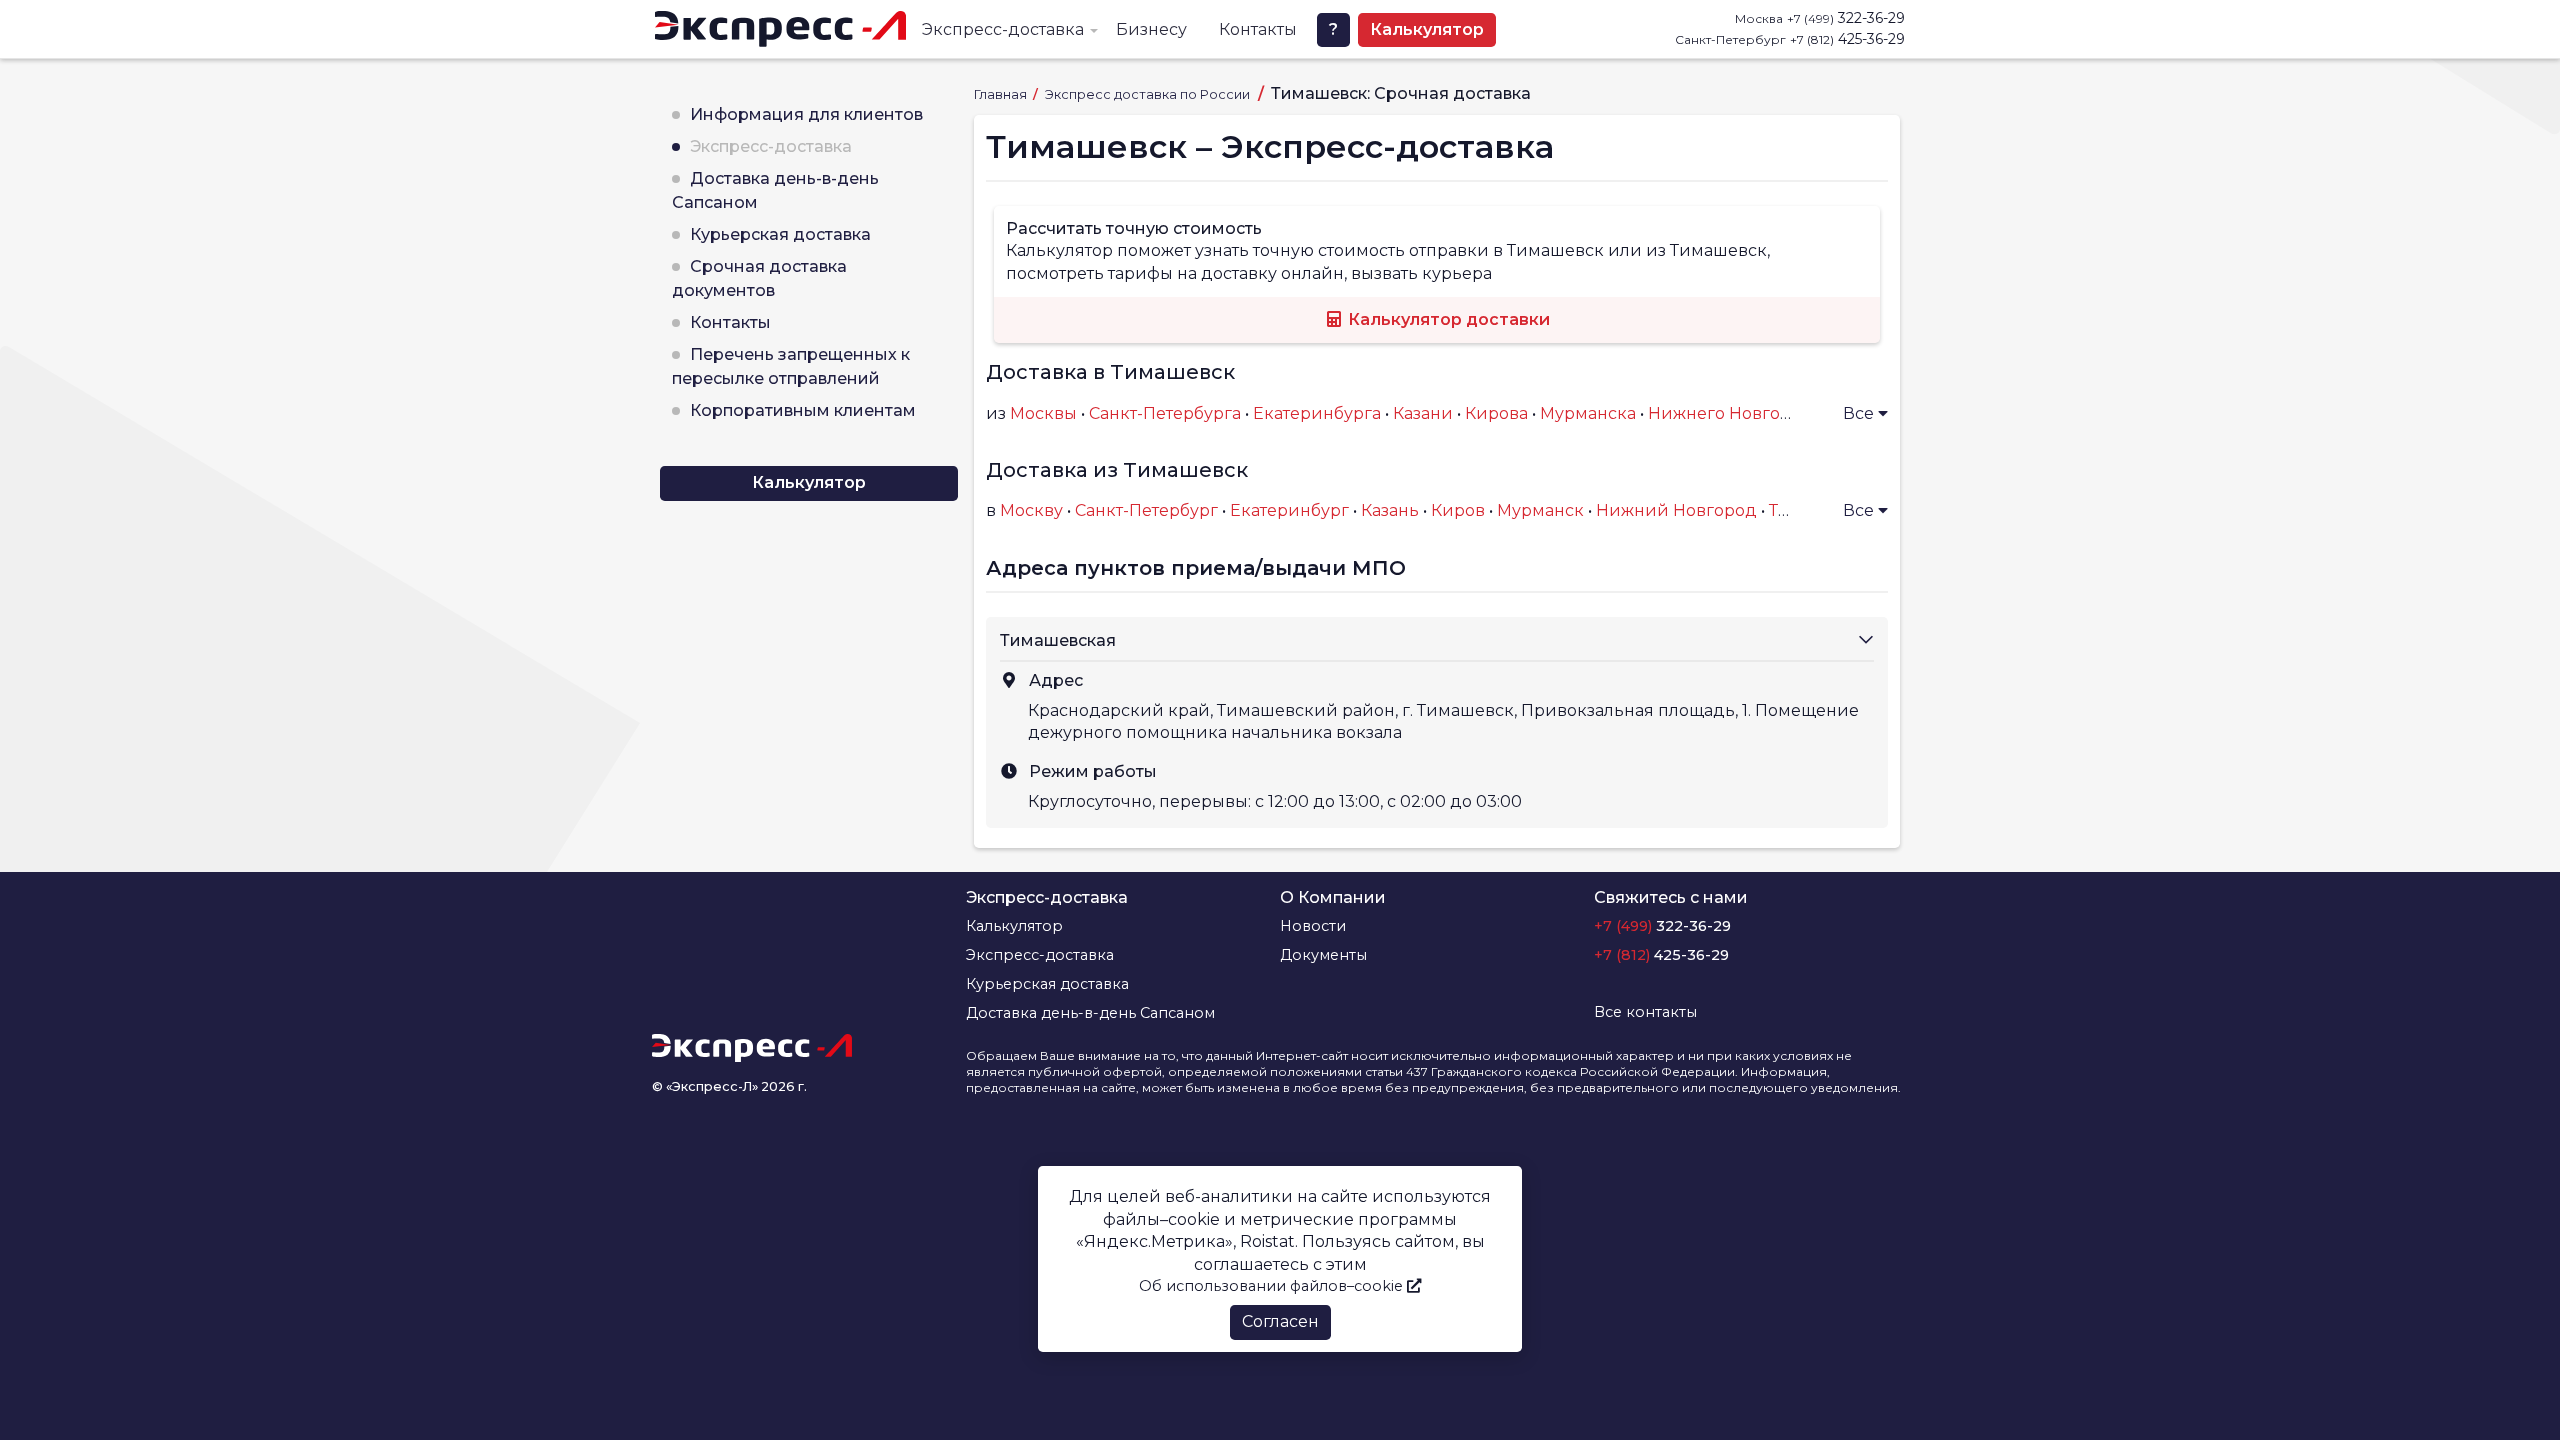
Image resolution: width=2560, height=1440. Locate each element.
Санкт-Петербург (1146, 510)
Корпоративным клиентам (803, 410)
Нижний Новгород (1676, 510)
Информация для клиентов (806, 114)
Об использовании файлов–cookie (1273, 1286)
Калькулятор (1427, 29)
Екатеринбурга (1317, 413)
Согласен (1280, 1321)
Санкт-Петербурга (1165, 413)
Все (1860, 413)
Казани (1423, 413)
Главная (1002, 94)
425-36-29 (1847, 39)
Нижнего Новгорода (1735, 413)
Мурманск (1540, 510)
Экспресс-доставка (1003, 29)
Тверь (1794, 510)
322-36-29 (1846, 18)
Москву (1031, 510)
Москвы (1043, 413)
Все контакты (1645, 1012)
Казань (1390, 510)
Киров (1458, 510)
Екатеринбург (1289, 510)
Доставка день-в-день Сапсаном (1090, 1013)
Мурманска (1588, 413)
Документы (1323, 955)
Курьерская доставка (780, 234)
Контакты (1258, 29)
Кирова (1496, 413)
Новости (1313, 926)
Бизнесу (1151, 29)
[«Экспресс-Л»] (780, 29)
